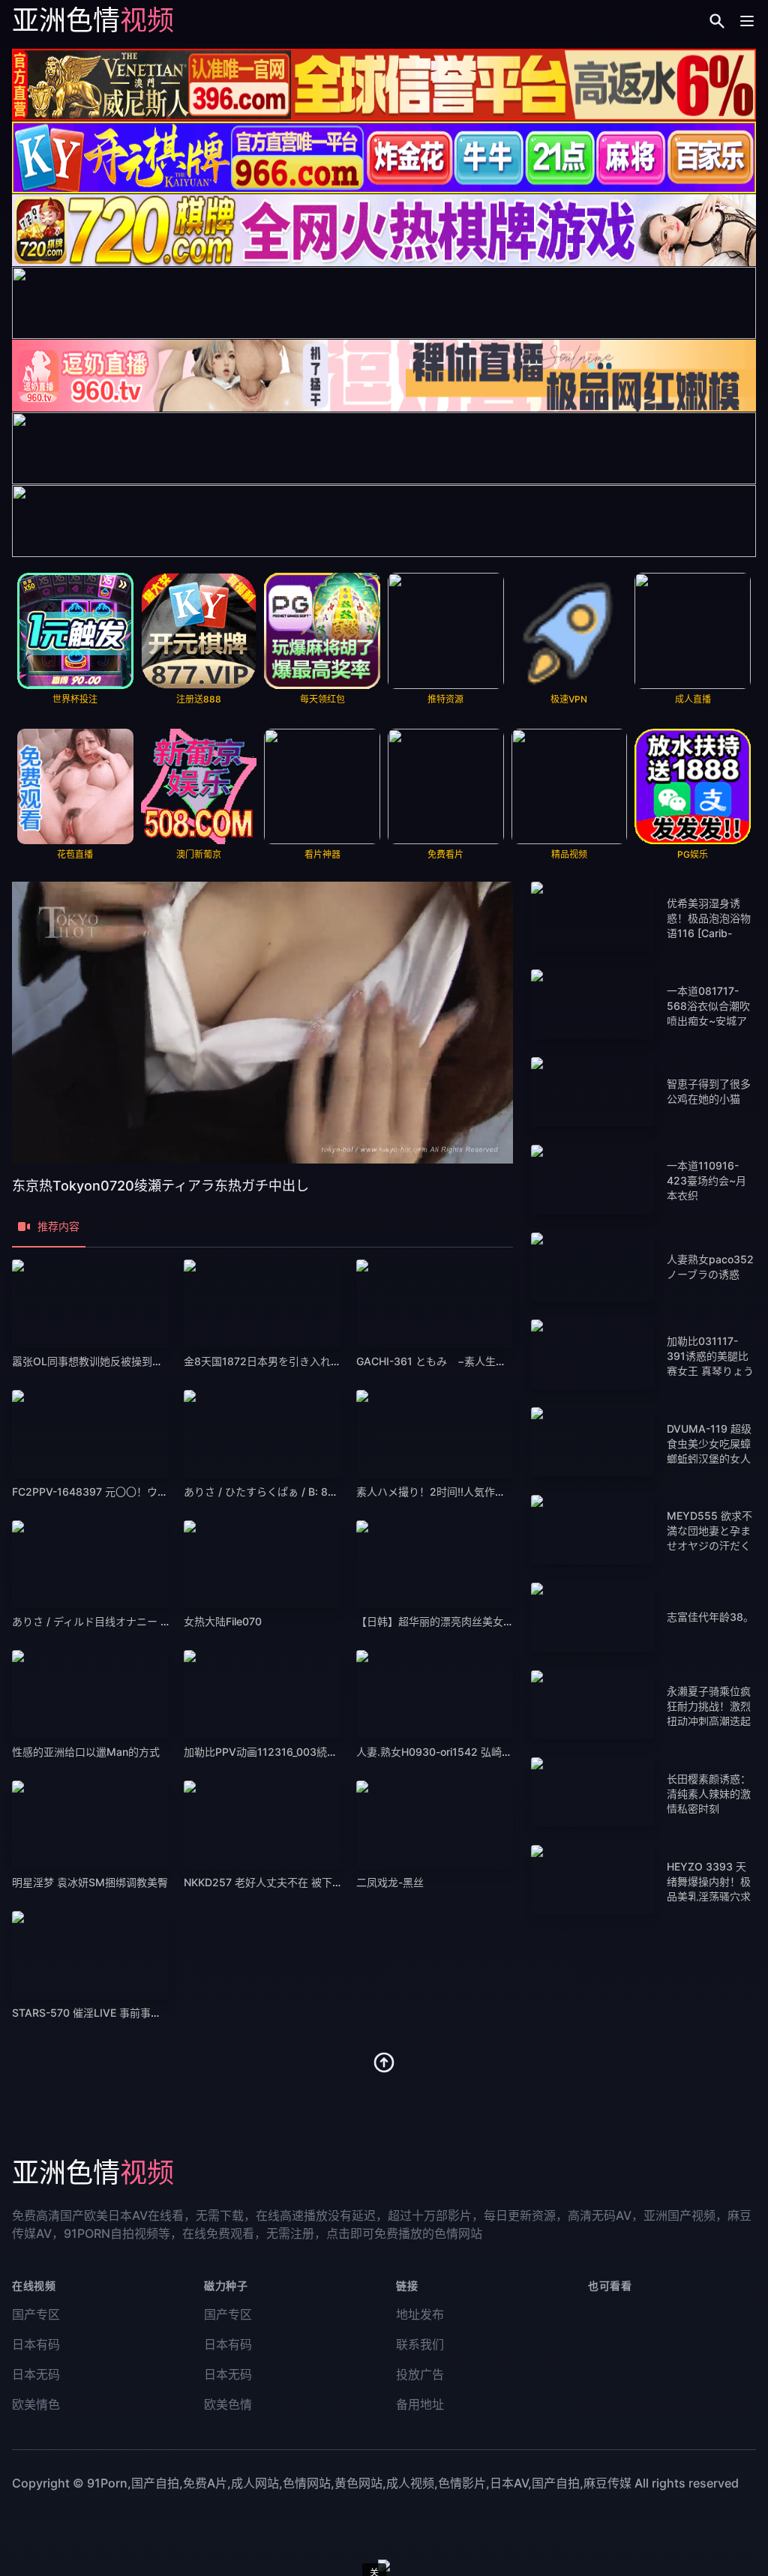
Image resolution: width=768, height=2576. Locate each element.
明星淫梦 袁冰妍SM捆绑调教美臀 (90, 1882)
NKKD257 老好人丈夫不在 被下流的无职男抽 (289, 1882)
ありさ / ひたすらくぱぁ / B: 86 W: (267, 1492)
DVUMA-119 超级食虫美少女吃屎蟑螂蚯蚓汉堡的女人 (709, 1444)
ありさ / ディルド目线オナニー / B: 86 (103, 1621)
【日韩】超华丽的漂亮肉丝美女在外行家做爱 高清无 (478, 1621)
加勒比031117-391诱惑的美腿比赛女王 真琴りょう (710, 1356)
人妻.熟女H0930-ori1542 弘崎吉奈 (439, 1752)
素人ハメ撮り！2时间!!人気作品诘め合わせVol (465, 1492)
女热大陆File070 (223, 1621)
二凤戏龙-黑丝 (390, 1882)
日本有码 (36, 2344)
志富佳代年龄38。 (710, 1617)
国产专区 (36, 2314)
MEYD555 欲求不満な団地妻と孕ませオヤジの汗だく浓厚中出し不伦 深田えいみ (710, 1546)
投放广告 (420, 2374)
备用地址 (420, 2404)
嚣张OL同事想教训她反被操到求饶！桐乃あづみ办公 (135, 1361)
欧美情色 (36, 2404)
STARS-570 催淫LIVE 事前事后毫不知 (102, 2013)
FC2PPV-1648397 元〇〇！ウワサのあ (106, 1492)
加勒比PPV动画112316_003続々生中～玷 (282, 1752)
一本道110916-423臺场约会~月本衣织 (706, 1180)
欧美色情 (228, 2404)
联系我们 (420, 2344)
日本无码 (36, 2374)
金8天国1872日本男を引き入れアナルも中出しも (299, 1361)
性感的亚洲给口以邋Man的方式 (86, 1752)
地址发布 (420, 2314)
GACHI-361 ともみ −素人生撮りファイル (457, 1361)
